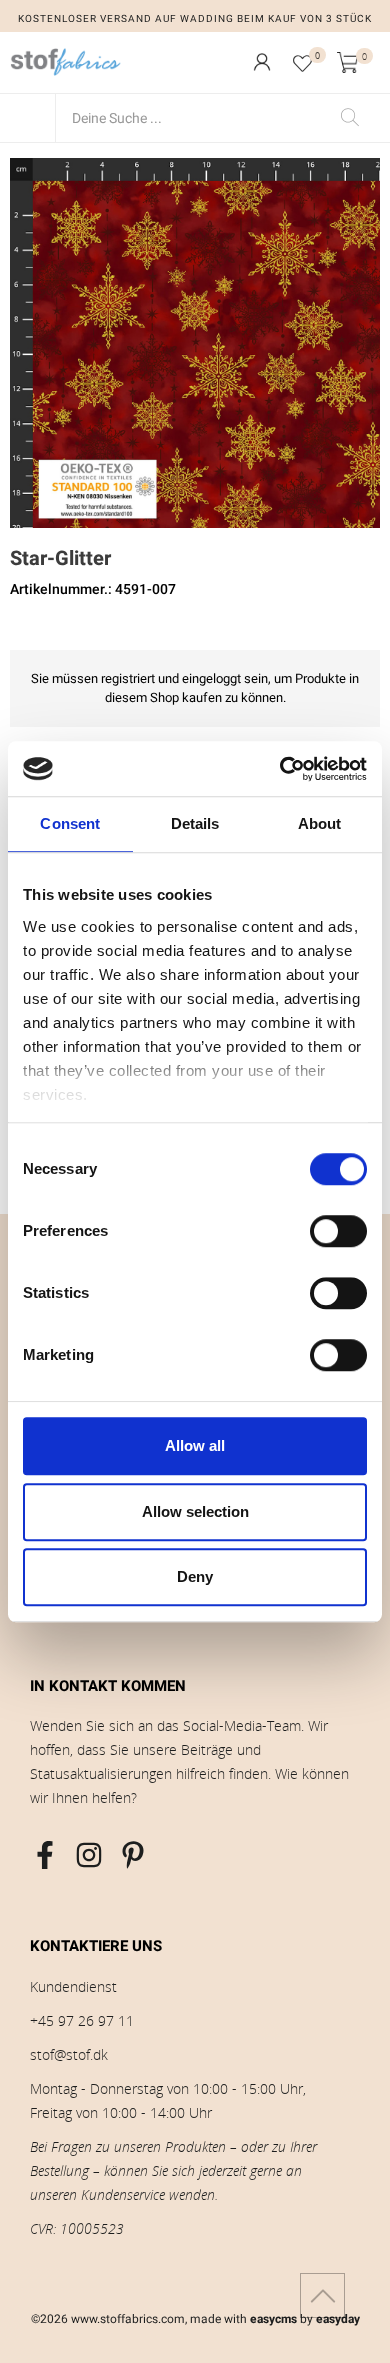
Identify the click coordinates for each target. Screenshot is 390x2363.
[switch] (338, 1231)
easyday (338, 2319)
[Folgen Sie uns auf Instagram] (89, 1855)
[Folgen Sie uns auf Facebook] (45, 1855)
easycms (273, 2319)
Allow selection (195, 1511)
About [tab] (320, 823)
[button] (262, 62)
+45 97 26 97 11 (82, 2020)
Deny (195, 1576)
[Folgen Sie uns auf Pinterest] (133, 1855)
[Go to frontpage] (66, 62)
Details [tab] (195, 823)
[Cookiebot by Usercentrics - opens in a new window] (280, 769)
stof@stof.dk (69, 2054)
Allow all (195, 1445)
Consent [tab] (70, 823)
